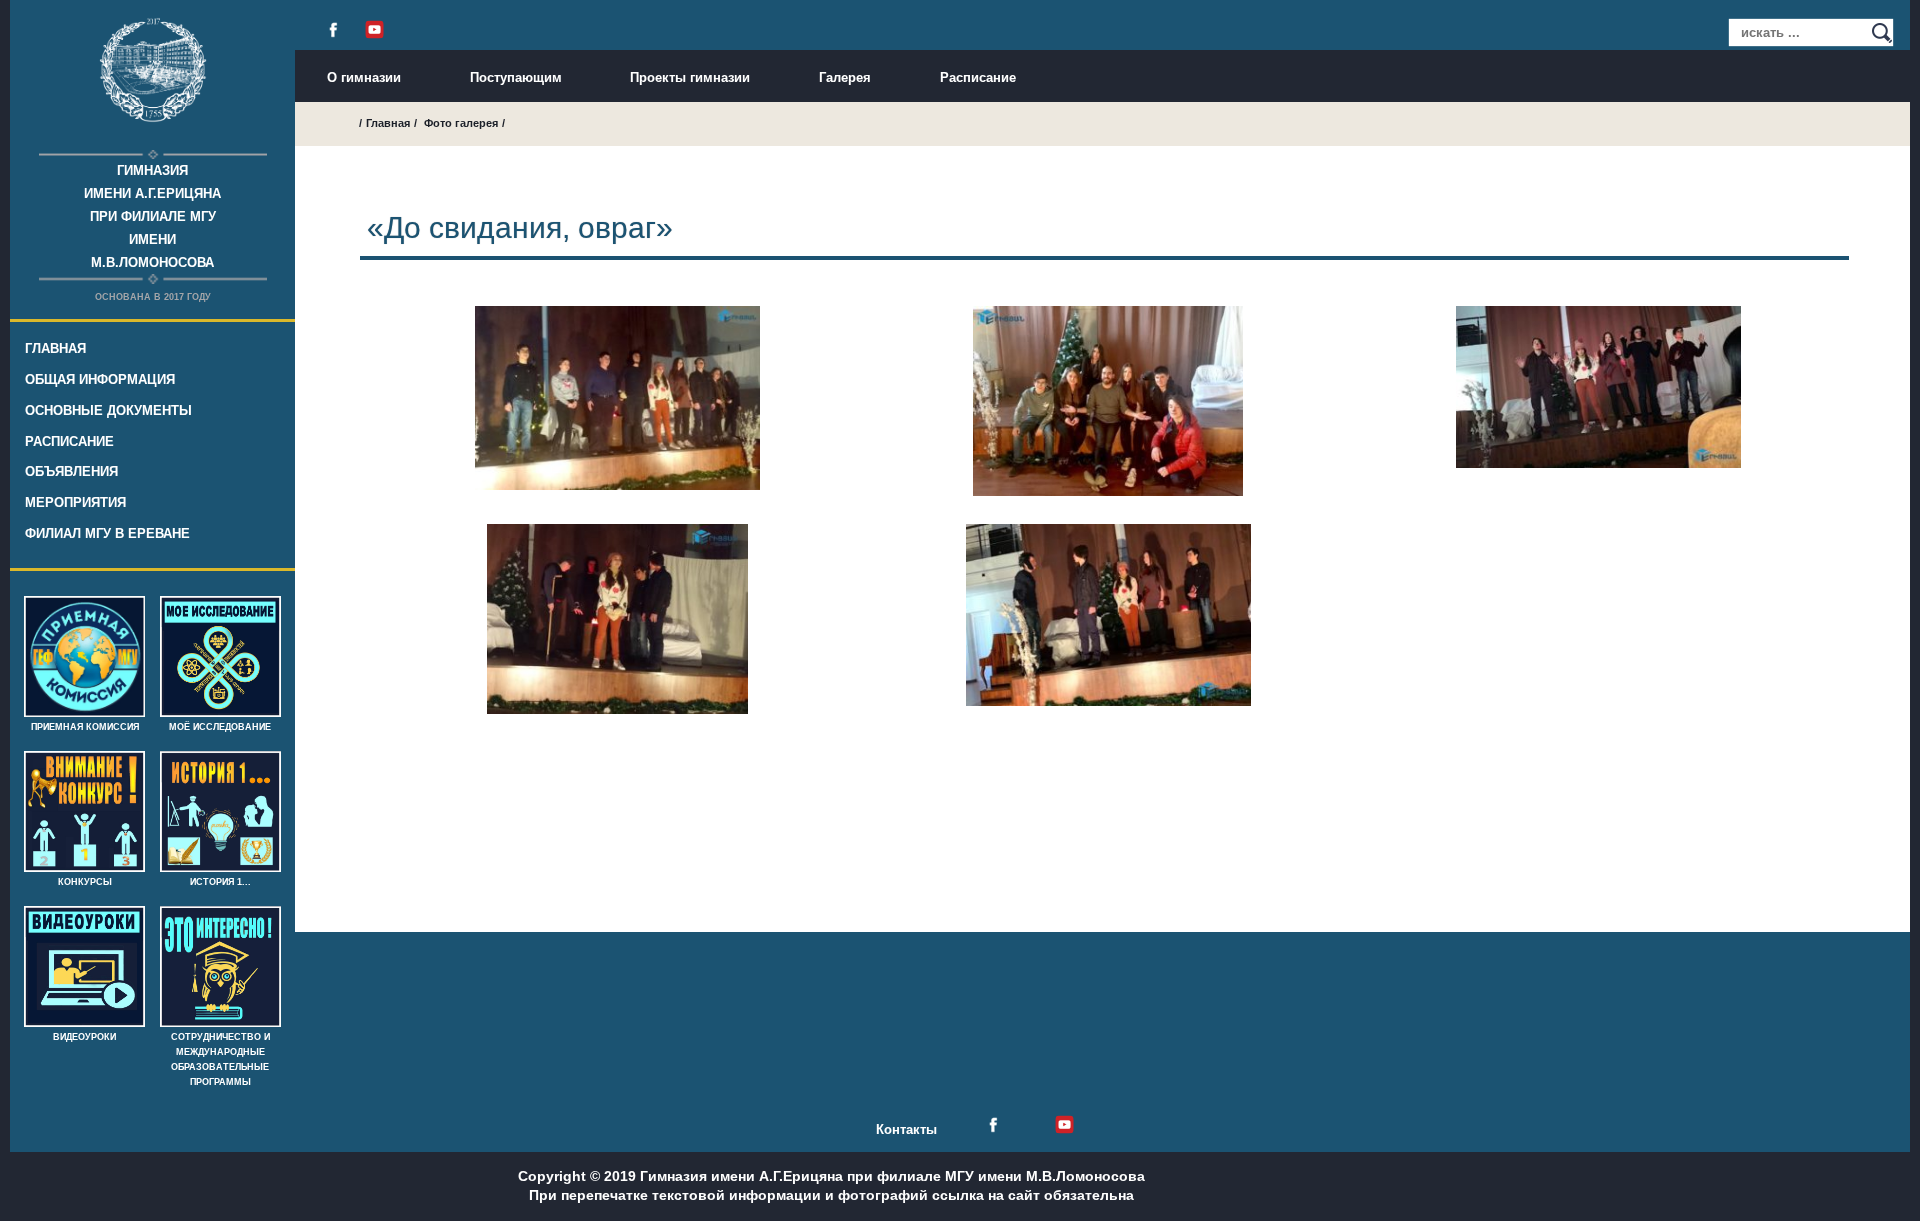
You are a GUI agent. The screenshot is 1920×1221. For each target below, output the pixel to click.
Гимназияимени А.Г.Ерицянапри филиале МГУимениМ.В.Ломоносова (152, 216)
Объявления (71, 471)
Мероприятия (75, 502)
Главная (55, 348)
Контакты (906, 1129)
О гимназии (364, 77)
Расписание (69, 441)
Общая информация (100, 379)
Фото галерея (461, 123)
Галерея (845, 77)
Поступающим (516, 77)
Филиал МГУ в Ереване (107, 533)
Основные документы (108, 410)
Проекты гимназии (690, 77)
